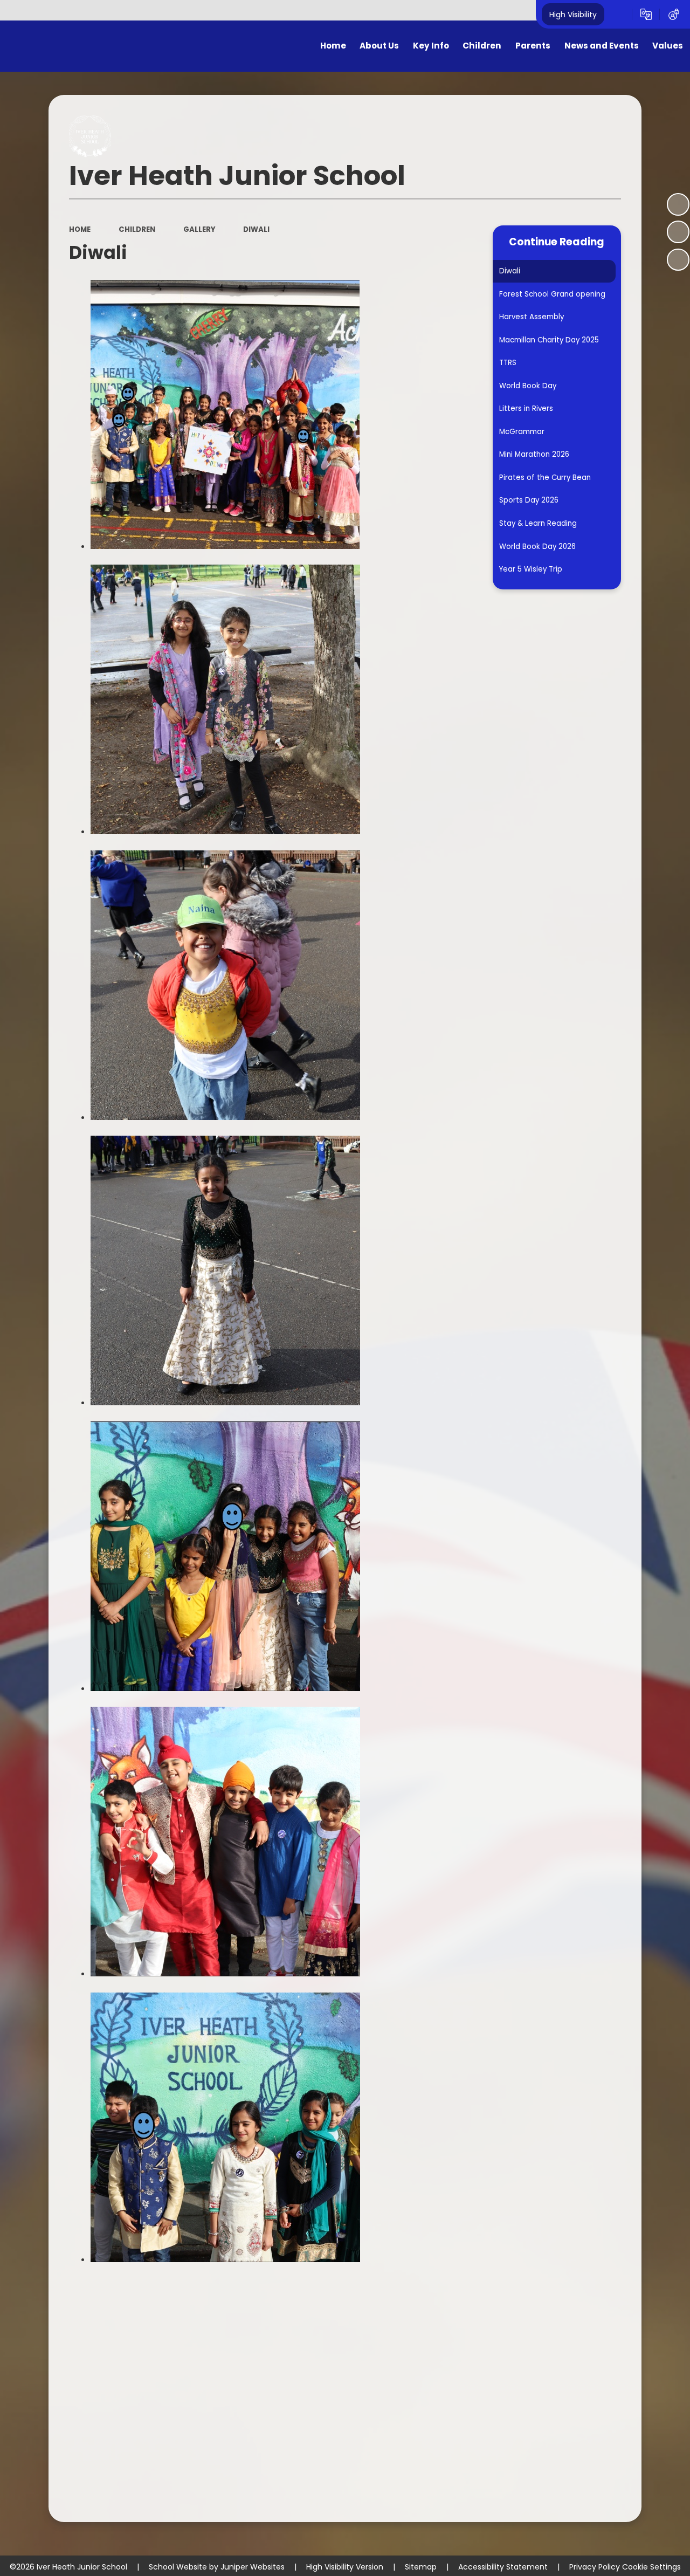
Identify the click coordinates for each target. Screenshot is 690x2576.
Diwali (256, 229)
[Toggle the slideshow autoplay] (678, 204)
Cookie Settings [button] (651, 2567)
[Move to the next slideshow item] (678, 260)
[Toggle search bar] (618, 15)
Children (137, 229)
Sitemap (421, 2567)
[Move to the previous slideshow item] (678, 232)
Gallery (199, 229)
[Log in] (674, 15)
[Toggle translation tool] (646, 15)
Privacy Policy (595, 2567)
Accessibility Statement (503, 2567)
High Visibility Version (345, 2567)
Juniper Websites (253, 2567)
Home (80, 229)
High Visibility (573, 14)
